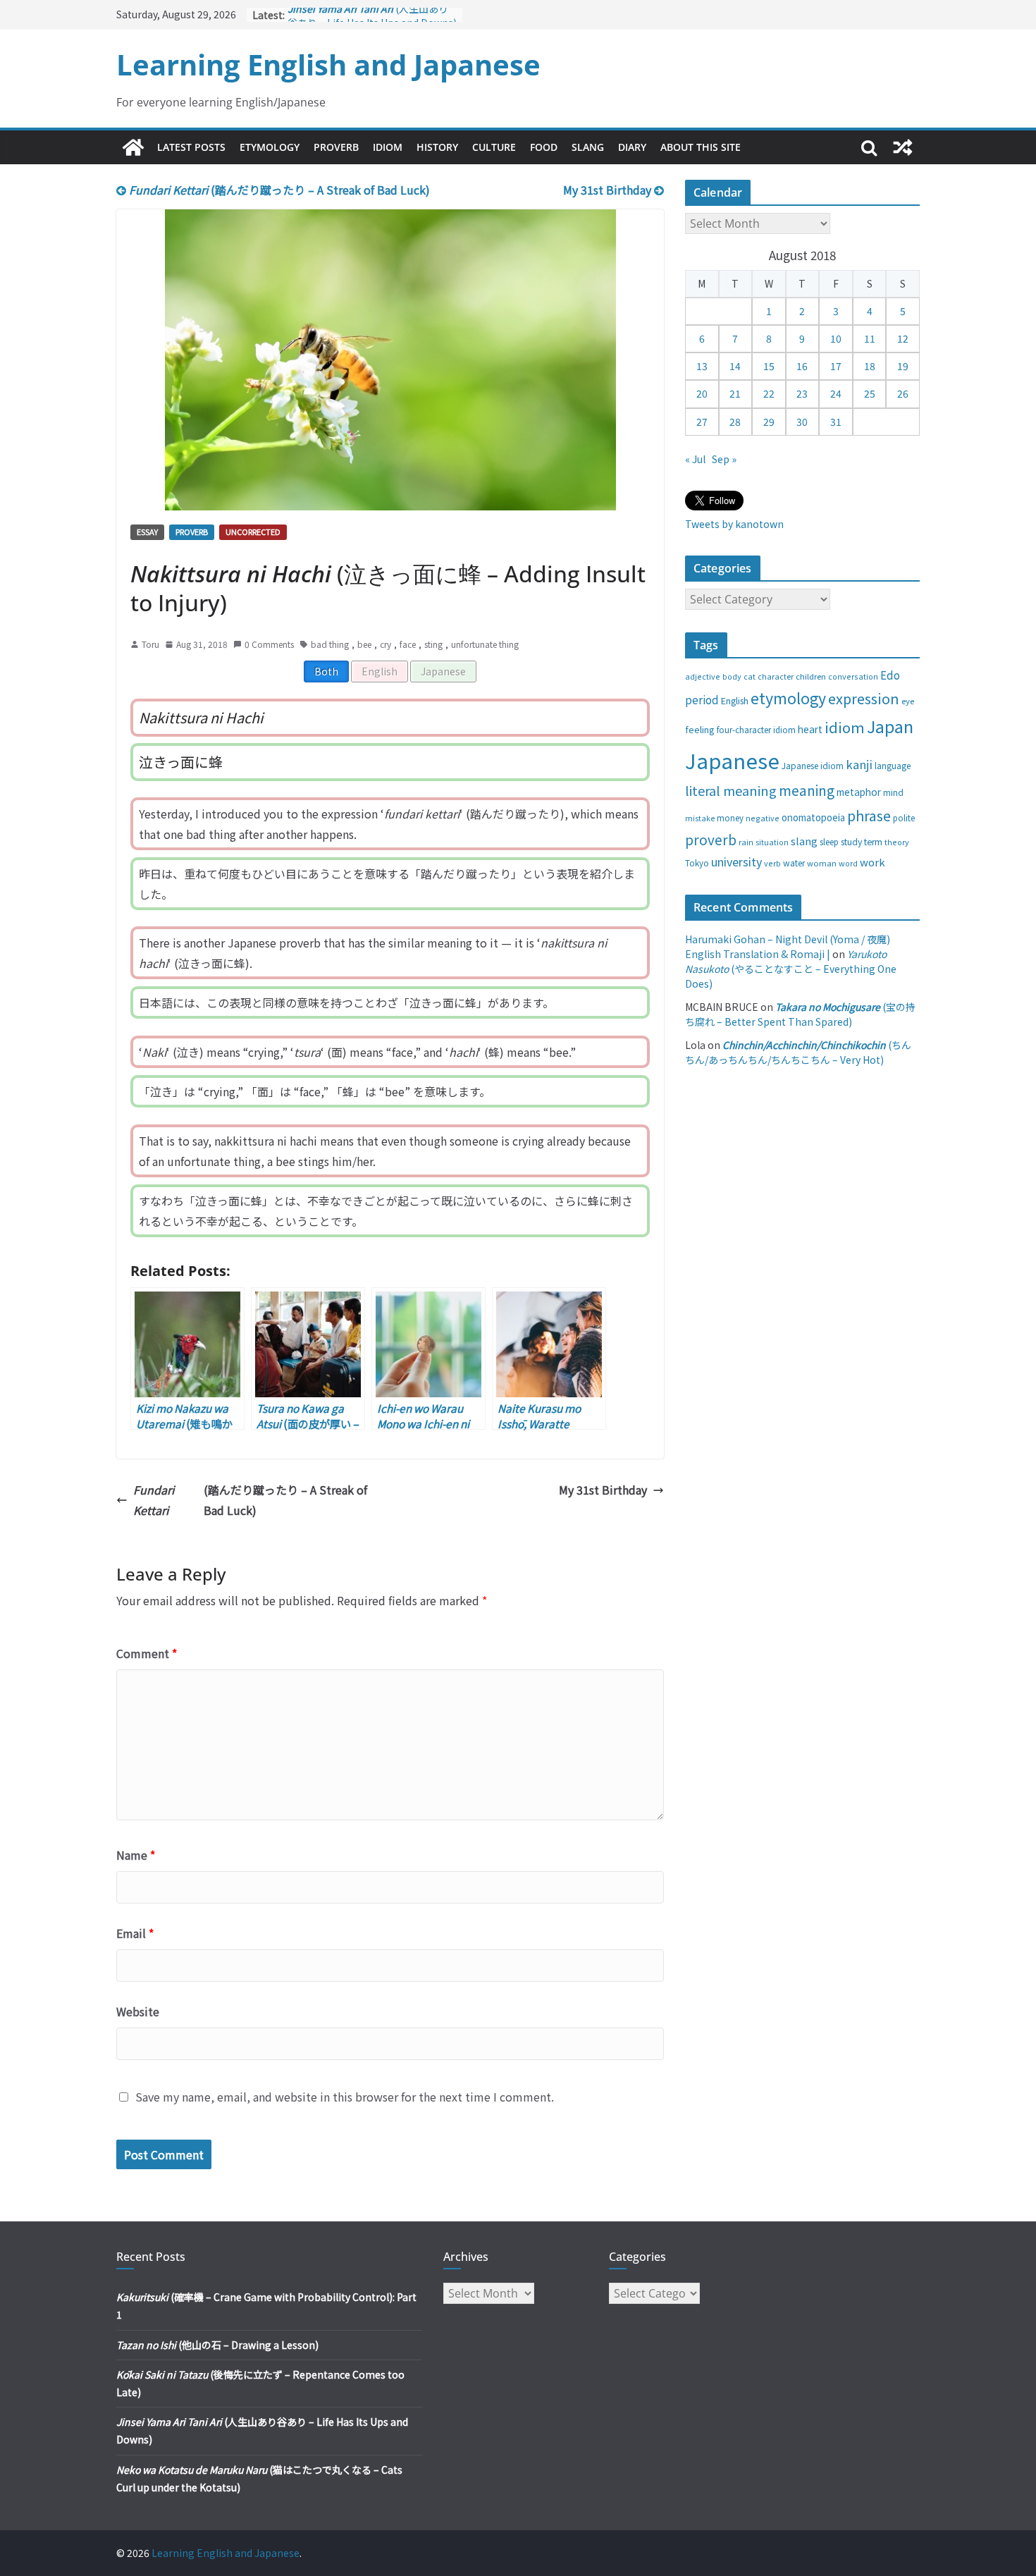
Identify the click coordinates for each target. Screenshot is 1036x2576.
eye (908, 701)
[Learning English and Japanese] (133, 147)
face (408, 644)
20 (702, 393)
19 (903, 366)
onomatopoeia (813, 817)
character (776, 676)
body (732, 676)
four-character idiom (756, 730)
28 (735, 422)
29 (769, 422)
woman (822, 863)
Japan (890, 726)
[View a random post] (903, 147)
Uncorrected (253, 532)
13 (702, 366)
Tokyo (697, 863)
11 (870, 338)
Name (136, 1855)
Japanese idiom (813, 765)
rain (746, 842)
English (380, 671)
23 (802, 393)
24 (836, 393)
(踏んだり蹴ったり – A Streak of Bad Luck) (279, 190)
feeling (700, 729)
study (851, 842)
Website (138, 2011)
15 (769, 366)
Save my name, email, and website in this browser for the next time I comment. (345, 2097)
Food (544, 147)
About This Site (701, 147)
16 (802, 366)
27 (702, 422)
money (730, 818)
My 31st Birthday (609, 190)
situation (772, 842)
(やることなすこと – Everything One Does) (791, 969)
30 (802, 422)
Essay (147, 532)
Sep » (724, 459)
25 (870, 393)
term (873, 842)
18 (870, 366)
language (893, 765)
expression (864, 698)
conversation (853, 676)
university (736, 861)
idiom (845, 727)
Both (326, 671)
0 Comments (269, 644)
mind (893, 792)
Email (135, 1933)
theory (897, 842)
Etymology (270, 147)
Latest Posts (191, 147)
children (811, 676)
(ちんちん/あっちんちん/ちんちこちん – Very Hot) (798, 1052)
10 (836, 338)
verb (772, 863)
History (437, 147)
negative (763, 818)
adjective (703, 676)
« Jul (695, 459)
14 (735, 366)
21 (735, 393)
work (872, 862)
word (848, 863)
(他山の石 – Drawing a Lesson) (217, 2345)
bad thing (330, 644)
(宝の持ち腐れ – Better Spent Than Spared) (800, 1014)
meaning (807, 790)
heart (810, 729)
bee (364, 644)
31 (836, 422)
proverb (711, 839)
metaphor (859, 792)
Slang (588, 147)
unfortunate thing (485, 644)
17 (836, 366)
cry (386, 644)
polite (904, 818)
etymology (788, 698)
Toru (150, 644)
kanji (859, 764)
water (794, 863)
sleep (829, 842)
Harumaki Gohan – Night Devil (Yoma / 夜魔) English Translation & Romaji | (788, 946)
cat (750, 676)
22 (769, 393)
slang (804, 841)
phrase (869, 815)
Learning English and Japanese (328, 65)
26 (903, 393)
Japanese (443, 671)
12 (903, 338)
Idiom (388, 147)
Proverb (336, 147)
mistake (700, 818)
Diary (632, 147)
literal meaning (731, 790)
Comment (147, 1653)
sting (433, 644)
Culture (494, 147)
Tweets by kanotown (734, 524)
